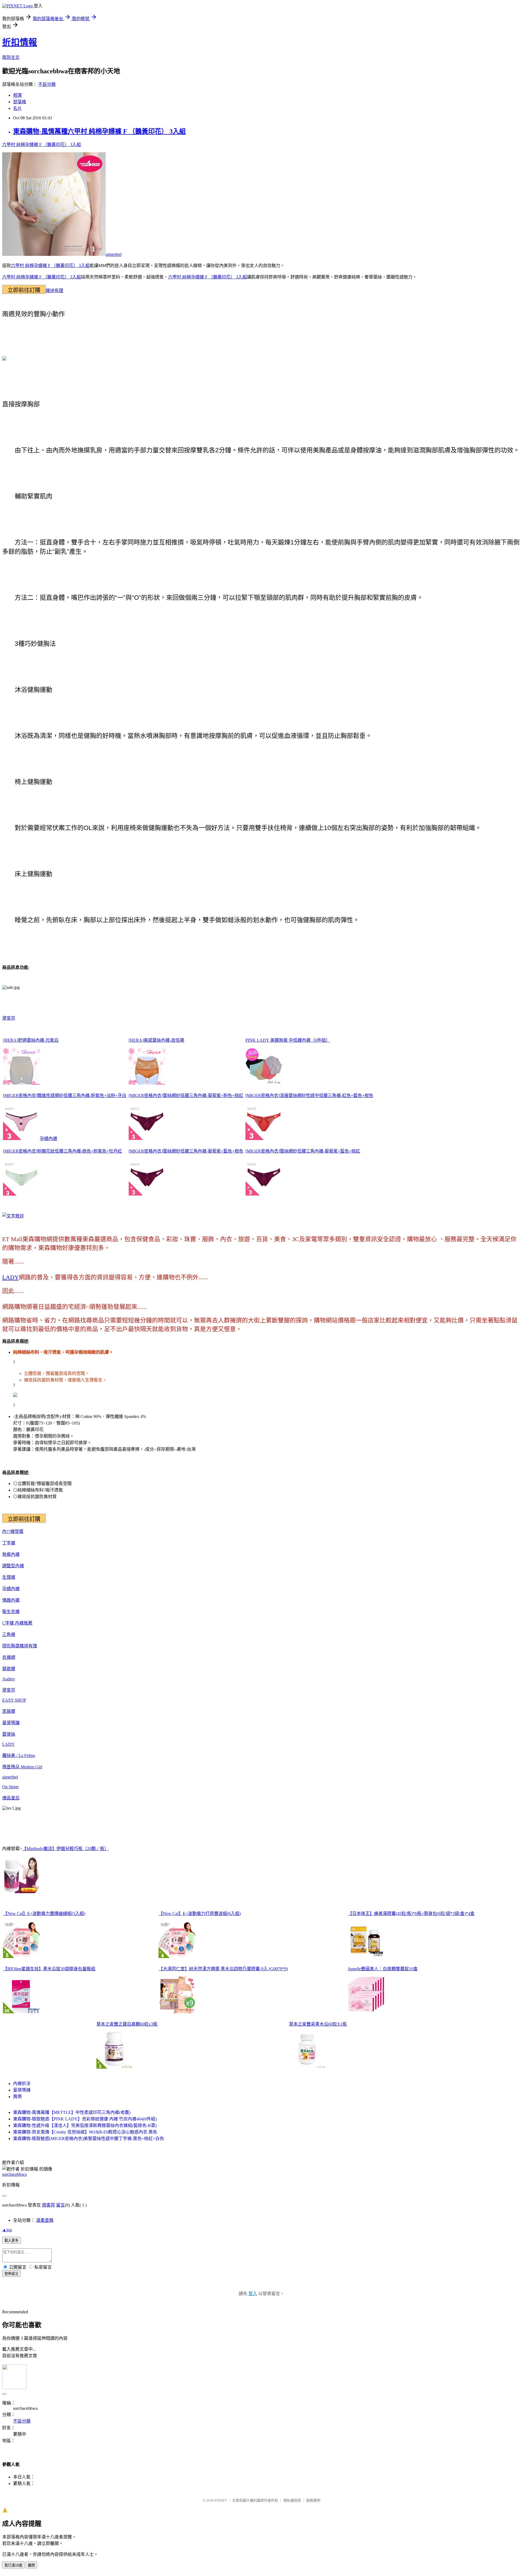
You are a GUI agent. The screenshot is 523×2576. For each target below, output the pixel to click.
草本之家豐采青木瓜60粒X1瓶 (318, 2024)
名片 (17, 108)
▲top (7, 2230)
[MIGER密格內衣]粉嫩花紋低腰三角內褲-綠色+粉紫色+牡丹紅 (63, 1151)
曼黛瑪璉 (11, 1723)
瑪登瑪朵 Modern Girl (22, 1767)
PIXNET (221, 2500)
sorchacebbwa (14, 2174)
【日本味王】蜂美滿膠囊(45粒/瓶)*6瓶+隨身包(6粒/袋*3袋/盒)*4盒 (411, 1913)
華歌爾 (9, 1669)
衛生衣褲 (11, 1612)
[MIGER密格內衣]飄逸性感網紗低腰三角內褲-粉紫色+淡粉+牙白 (65, 1095)
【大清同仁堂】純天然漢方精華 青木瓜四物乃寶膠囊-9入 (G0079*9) (223, 1969)
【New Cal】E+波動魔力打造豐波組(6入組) (200, 1913)
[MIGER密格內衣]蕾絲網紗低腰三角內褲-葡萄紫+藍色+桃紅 (303, 1151)
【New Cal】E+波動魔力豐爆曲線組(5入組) (44, 1913)
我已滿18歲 (13, 2565)
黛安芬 (9, 1018)
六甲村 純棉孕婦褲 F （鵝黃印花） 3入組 (42, 145)
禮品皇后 (11, 1798)
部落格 (20, 102)
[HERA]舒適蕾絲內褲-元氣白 (31, 1040)
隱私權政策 (292, 2500)
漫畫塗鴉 (45, 2220)
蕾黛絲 (9, 1734)
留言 (60, 2205)
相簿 (17, 95)
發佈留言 (11, 2274)
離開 (31, 2565)
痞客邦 (48, 2205)
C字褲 (9, 1623)
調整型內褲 (13, 1566)
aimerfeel (114, 254)
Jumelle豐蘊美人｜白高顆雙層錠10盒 (383, 1969)
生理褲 (9, 1577)
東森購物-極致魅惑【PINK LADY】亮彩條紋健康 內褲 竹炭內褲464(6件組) (85, 2119)
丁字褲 (9, 1543)
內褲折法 (22, 2083)
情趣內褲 (11, 1600)
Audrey (9, 1679)
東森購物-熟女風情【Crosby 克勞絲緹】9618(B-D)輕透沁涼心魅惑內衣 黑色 (85, 2132)
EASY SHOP (14, 1700)
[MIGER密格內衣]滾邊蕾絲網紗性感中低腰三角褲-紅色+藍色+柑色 (309, 1095)
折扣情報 (20, 42)
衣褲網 (9, 1657)
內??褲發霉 (13, 1531)
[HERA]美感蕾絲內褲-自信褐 (156, 1040)
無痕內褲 (11, 1554)
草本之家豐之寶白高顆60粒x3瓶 (127, 2024)
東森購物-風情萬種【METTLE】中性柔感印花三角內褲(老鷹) (72, 2112)
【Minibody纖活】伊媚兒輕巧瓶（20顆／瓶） (65, 1849)
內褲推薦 (24, 1623)
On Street (10, 1787)
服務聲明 (313, 2500)
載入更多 (11, 2240)
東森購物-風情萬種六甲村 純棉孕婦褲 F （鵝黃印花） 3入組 (99, 131)
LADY (10, 1277)
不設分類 (47, 84)
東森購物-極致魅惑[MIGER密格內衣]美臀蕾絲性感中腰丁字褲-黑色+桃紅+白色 (89, 2139)
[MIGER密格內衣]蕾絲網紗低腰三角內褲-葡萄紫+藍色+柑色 (186, 1151)
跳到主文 (11, 57)
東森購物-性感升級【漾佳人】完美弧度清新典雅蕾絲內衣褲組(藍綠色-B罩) (85, 2125)
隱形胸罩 (11, 1646)
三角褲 (9, 1634)
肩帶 (17, 2097)
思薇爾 (9, 1711)
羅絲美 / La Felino (19, 1755)
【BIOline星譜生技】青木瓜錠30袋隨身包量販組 (49, 1969)
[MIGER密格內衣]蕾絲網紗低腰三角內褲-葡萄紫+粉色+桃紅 (186, 1095)
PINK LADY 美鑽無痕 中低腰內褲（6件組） (288, 1040)
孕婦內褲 (48, 1139)
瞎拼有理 (54, 291)
